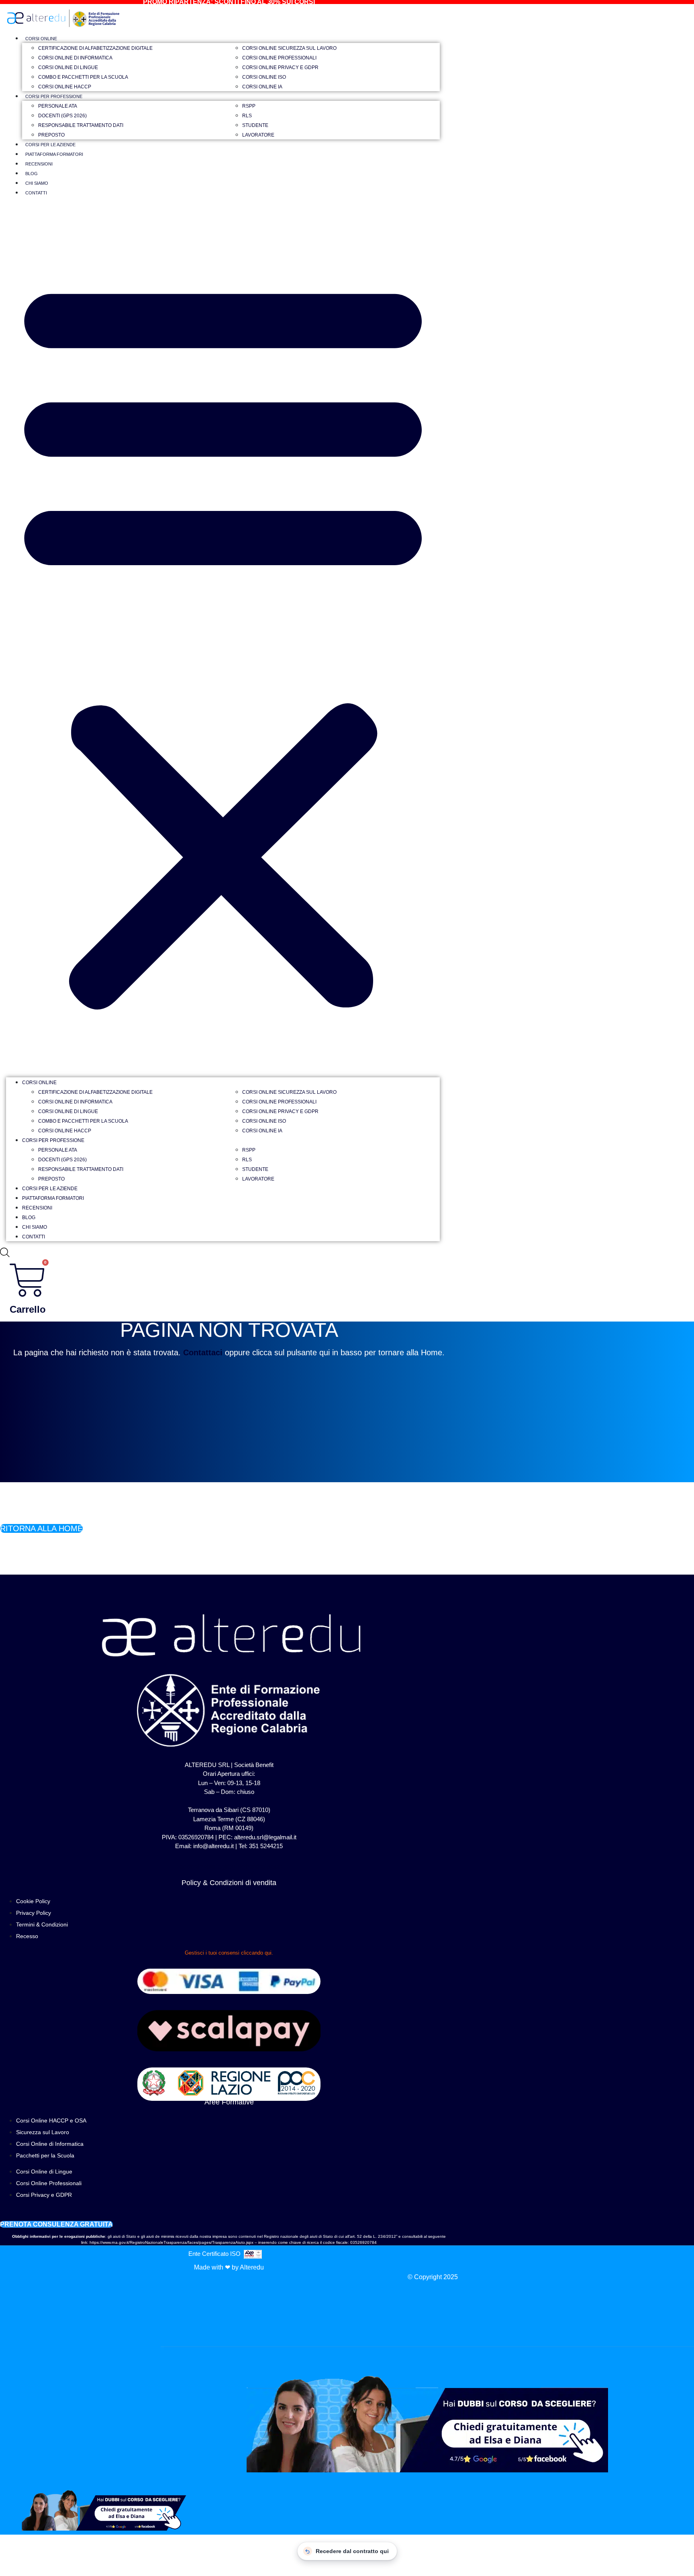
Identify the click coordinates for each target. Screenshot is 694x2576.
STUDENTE (255, 125)
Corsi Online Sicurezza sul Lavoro (289, 48)
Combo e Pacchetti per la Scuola (83, 77)
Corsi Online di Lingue (68, 67)
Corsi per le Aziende (50, 145)
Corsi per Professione (54, 96)
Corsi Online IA (262, 87)
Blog (32, 174)
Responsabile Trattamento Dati (81, 125)
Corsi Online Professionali (279, 58)
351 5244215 (266, 1846)
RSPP (249, 106)
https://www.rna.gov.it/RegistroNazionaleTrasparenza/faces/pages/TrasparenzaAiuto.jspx (171, 2242)
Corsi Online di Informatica (75, 58)
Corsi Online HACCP (65, 87)
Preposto (51, 135)
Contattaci (203, 1352)
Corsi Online (41, 39)
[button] (223, 640)
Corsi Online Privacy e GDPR (280, 67)
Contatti (36, 193)
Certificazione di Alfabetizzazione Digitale (95, 48)
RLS (247, 116)
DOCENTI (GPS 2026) (62, 116)
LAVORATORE (258, 135)
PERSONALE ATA (58, 106)
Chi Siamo (37, 183)
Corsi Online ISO (264, 77)
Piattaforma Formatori (54, 154)
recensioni (39, 164)
